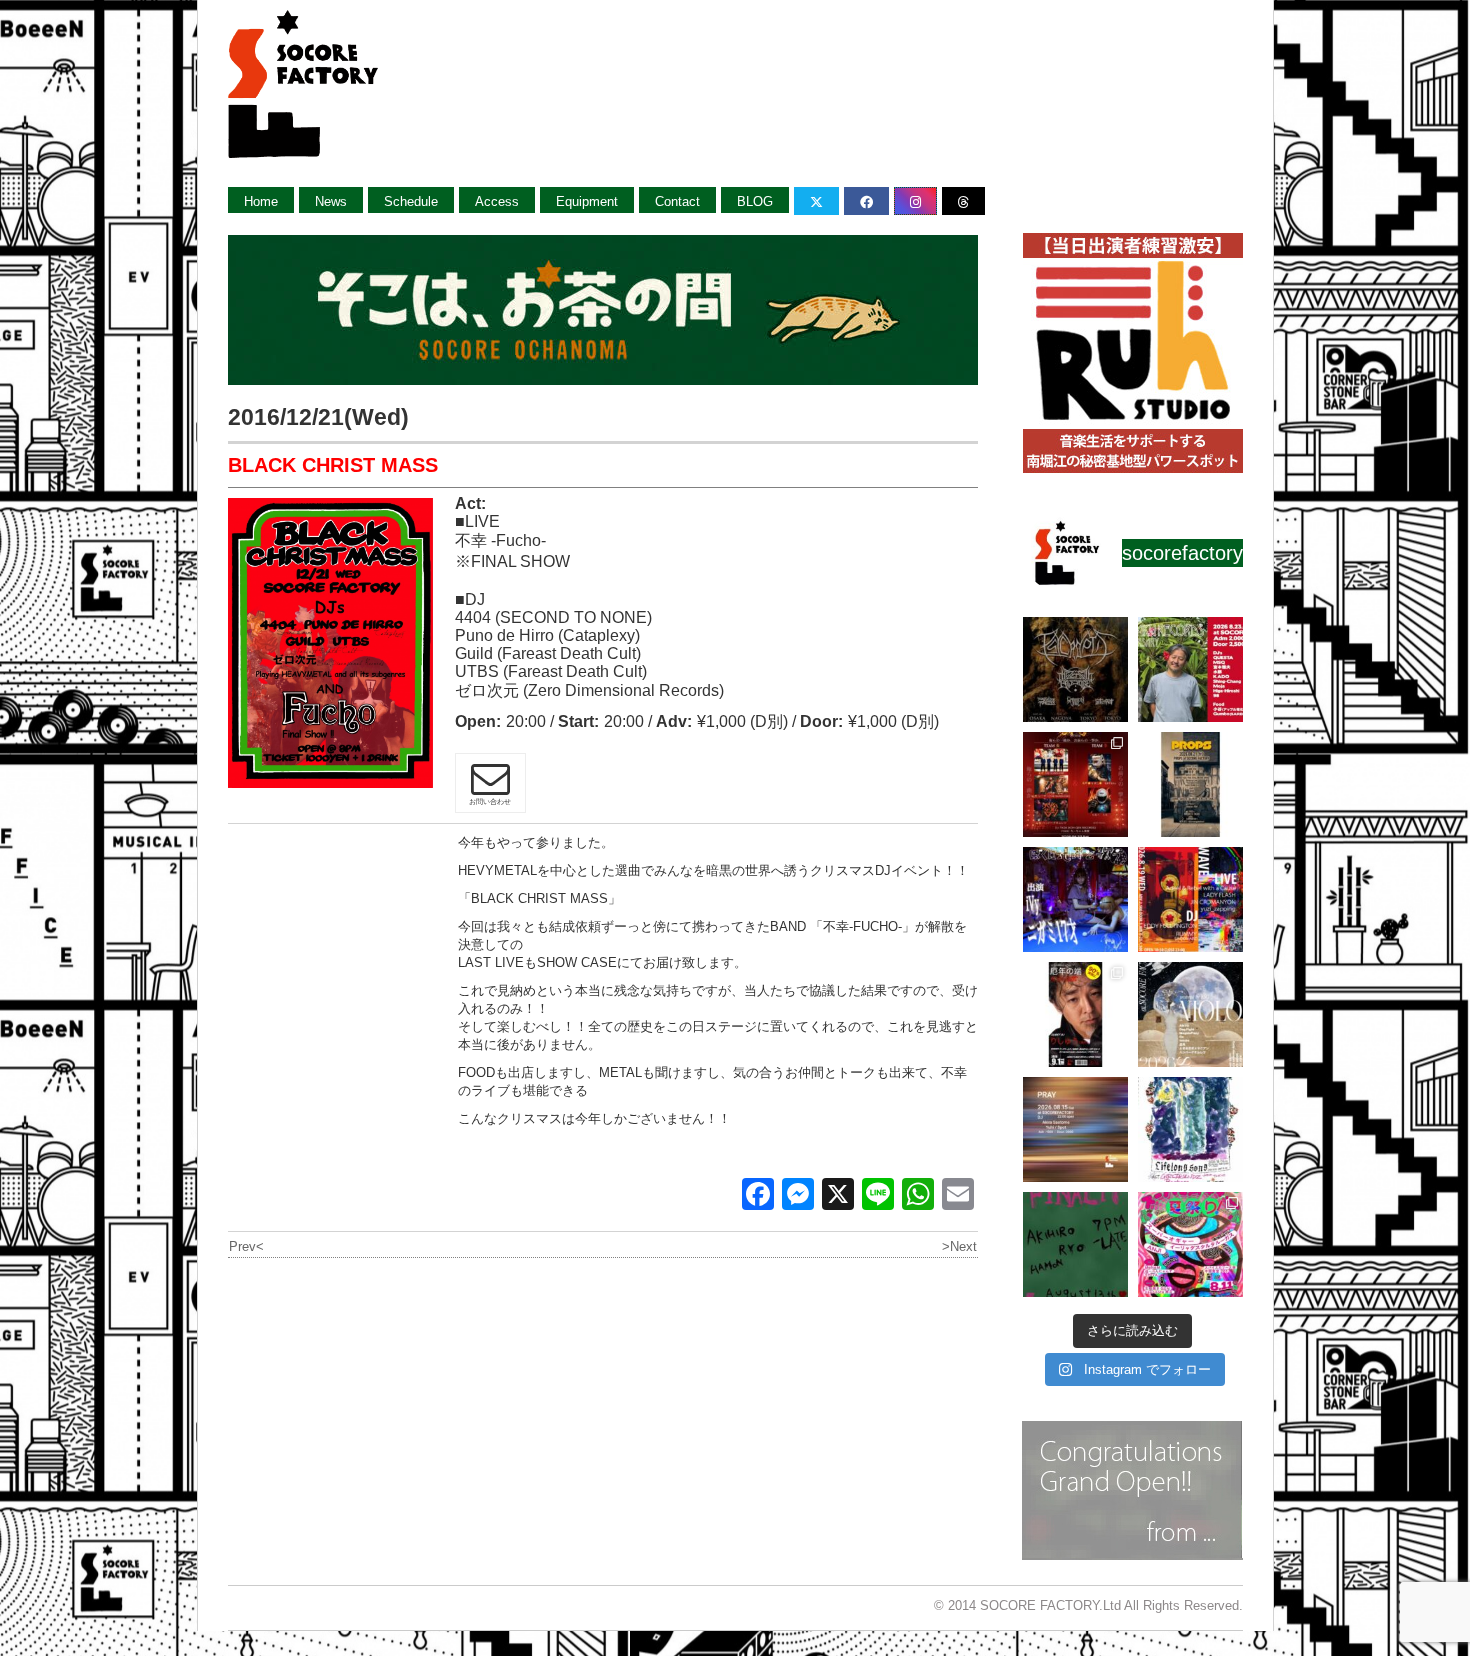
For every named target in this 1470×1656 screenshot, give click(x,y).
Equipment (587, 201)
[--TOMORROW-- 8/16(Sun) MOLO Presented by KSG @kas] (1190, 1014)
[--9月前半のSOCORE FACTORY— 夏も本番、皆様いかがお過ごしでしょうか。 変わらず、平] (1075, 1014)
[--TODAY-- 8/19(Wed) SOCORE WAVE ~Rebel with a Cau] (1190, 899)
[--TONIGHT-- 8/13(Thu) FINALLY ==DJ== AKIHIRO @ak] (1075, 1244)
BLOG (755, 201)
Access (497, 201)
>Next (959, 1246)
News (331, 201)
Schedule (411, 201)
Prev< (246, 1246)
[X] (838, 1196)
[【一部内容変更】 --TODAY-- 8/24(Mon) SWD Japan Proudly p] (1075, 669)
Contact (677, 201)
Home (261, 201)
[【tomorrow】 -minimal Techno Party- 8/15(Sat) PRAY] (1075, 1129)
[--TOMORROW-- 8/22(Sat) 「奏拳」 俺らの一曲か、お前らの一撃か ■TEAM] (1075, 784)
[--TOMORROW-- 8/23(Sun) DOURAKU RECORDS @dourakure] (1190, 669)
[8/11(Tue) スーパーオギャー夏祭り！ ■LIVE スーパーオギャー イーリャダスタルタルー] (1190, 1244)
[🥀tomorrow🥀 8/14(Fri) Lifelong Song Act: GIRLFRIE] (1190, 1129)
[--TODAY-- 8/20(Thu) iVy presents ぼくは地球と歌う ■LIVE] (1075, 899)
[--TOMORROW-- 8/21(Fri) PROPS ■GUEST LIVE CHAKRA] (1190, 784)
